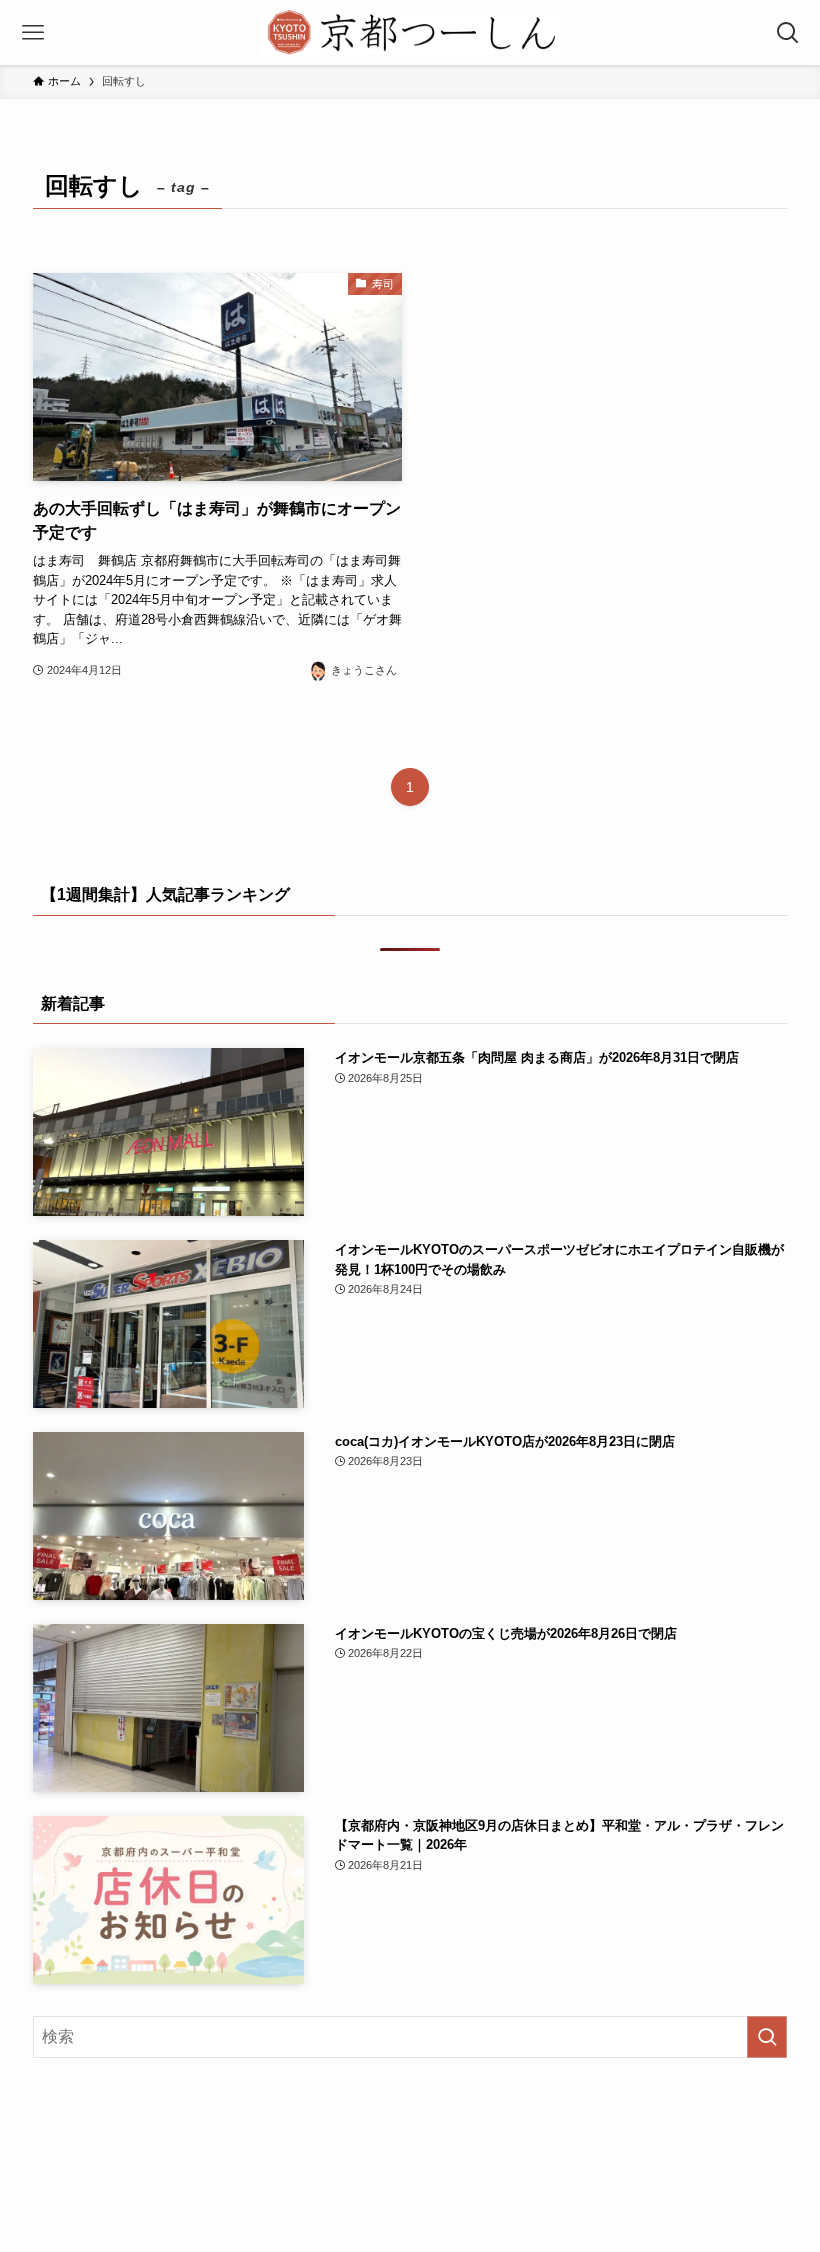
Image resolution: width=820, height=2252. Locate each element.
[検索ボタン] (787, 32)
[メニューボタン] (32, 32)
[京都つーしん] (410, 32)
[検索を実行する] (767, 2037)
